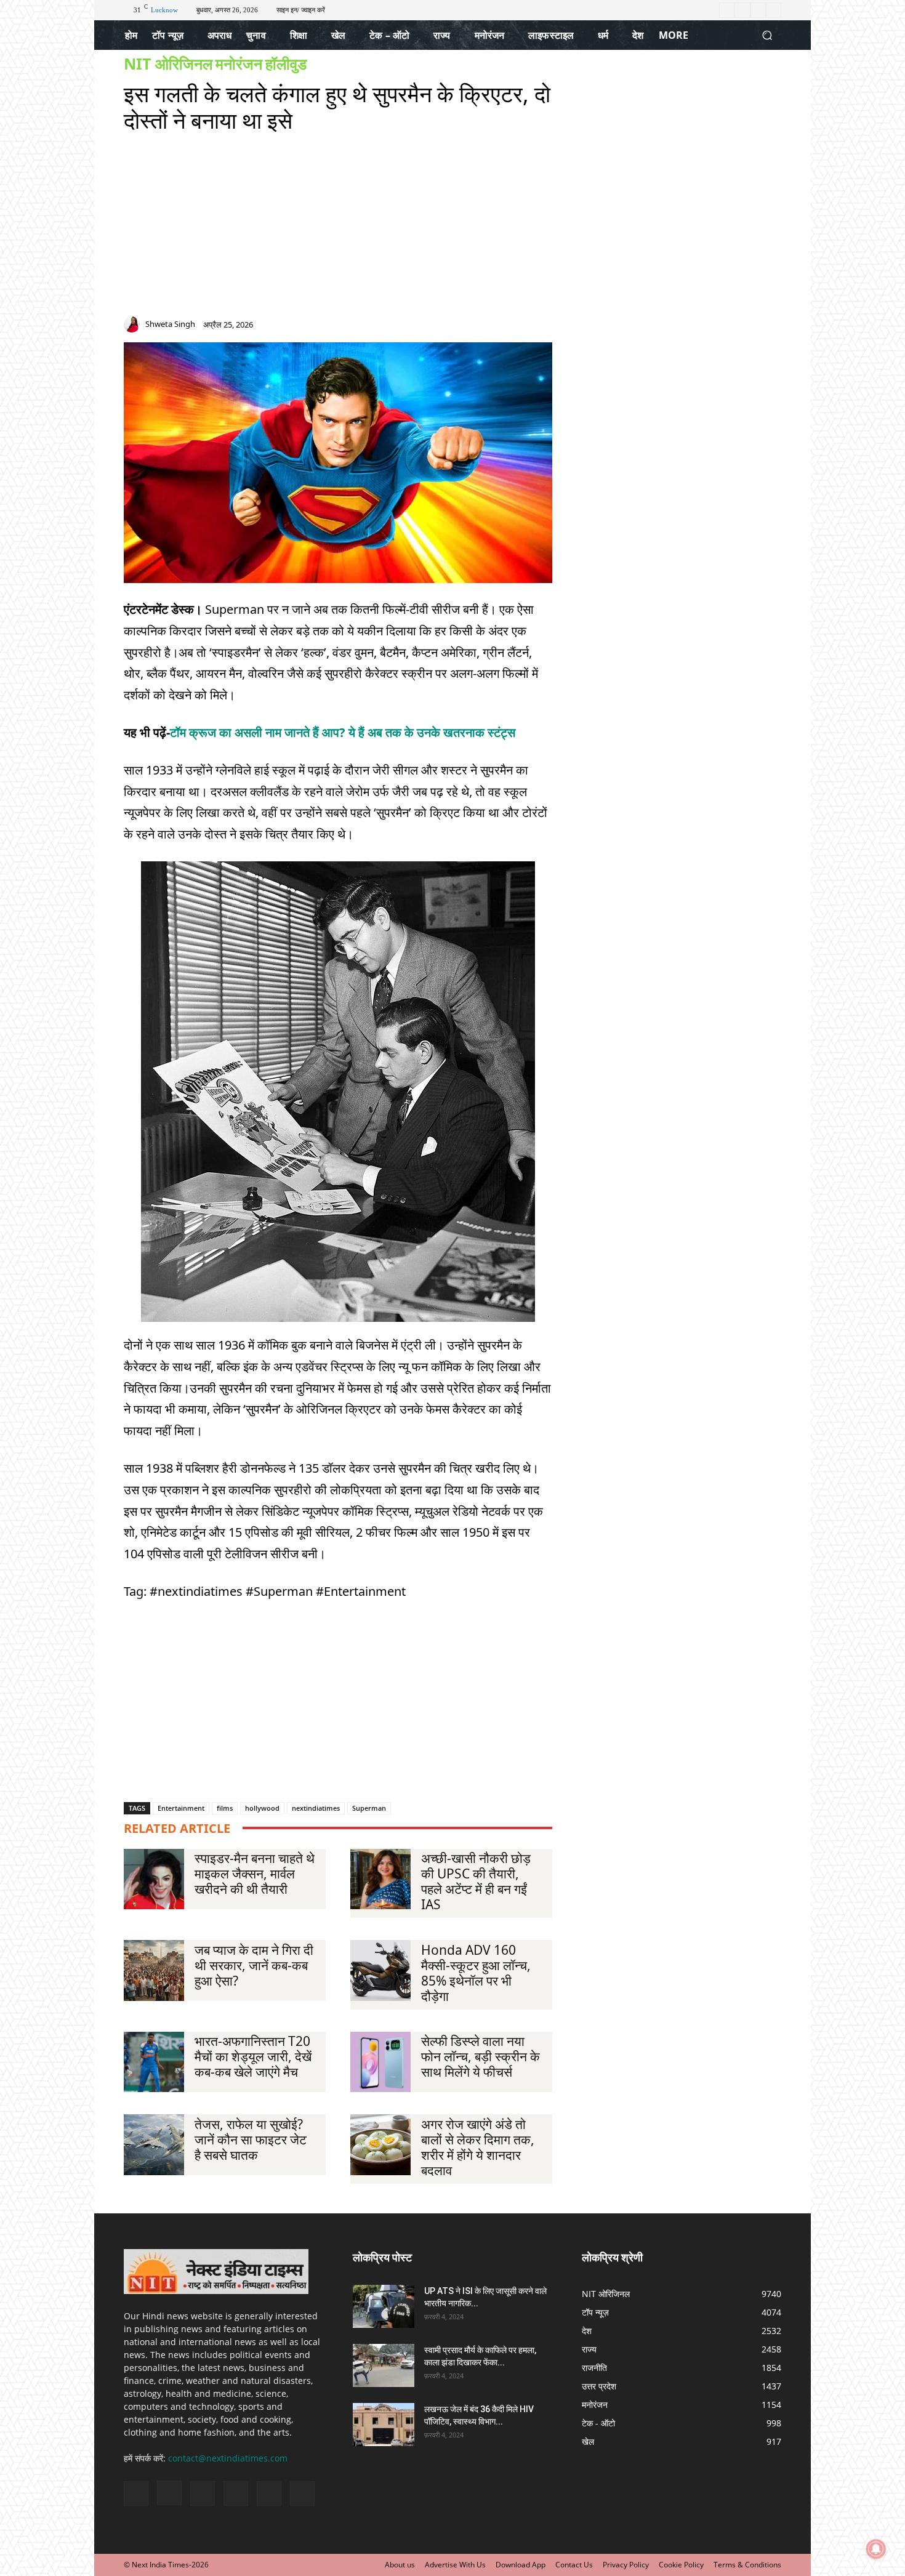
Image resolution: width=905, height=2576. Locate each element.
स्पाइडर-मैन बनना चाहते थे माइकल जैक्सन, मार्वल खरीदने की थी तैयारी (255, 1874)
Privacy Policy (626, 2565)
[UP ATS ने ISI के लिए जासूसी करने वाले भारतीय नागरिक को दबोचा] (384, 2306)
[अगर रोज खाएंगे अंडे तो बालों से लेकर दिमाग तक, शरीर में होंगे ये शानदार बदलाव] (380, 2144)
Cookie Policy (681, 2565)
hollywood (262, 1808)
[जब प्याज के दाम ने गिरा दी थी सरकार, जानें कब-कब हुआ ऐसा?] (154, 1970)
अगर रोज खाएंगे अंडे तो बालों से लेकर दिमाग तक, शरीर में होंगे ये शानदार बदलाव (478, 2147)
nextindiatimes (316, 1808)
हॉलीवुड (286, 64)
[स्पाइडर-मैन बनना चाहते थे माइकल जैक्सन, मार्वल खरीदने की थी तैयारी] (154, 1879)
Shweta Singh (170, 324)
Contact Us (574, 2565)
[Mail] (502, 327)
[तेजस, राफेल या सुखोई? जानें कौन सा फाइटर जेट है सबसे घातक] (154, 2144)
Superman (369, 1808)
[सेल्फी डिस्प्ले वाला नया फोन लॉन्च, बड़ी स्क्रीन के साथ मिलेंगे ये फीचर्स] (380, 2062)
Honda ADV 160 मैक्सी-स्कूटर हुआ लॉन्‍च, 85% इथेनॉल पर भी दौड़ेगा (476, 1973)
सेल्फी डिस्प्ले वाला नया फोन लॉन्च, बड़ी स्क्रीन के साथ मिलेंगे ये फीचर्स (481, 2056)
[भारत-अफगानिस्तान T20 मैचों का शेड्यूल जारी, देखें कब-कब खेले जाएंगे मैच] (154, 2062)
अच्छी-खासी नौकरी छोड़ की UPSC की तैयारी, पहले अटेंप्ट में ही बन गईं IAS (476, 1881)
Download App (521, 2565)
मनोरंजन (239, 64)
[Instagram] (742, 10)
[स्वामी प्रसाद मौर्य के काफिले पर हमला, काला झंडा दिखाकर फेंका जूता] (384, 2365)
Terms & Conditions (747, 2565)
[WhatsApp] (546, 327)
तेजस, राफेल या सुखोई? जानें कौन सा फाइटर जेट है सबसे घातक (251, 2139)
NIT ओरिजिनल (168, 64)
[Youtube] (774, 10)
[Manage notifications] (876, 2549)
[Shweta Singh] (134, 324)
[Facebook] (727, 10)
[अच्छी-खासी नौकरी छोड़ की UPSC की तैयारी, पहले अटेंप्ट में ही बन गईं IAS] (380, 1879)
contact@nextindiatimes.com (228, 2458)
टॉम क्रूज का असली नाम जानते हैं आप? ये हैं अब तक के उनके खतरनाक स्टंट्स (343, 732)
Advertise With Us (455, 2565)
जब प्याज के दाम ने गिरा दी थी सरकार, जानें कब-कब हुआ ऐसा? (254, 1965)
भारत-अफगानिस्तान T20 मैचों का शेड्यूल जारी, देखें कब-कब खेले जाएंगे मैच (253, 2056)
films (225, 1808)
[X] (758, 10)
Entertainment (181, 1808)
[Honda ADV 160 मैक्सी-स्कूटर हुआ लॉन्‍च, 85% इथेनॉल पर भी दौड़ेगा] (380, 1970)
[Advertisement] (338, 230)
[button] (767, 35)
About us (400, 2565)
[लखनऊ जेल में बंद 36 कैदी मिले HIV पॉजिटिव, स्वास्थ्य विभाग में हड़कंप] (384, 2425)
